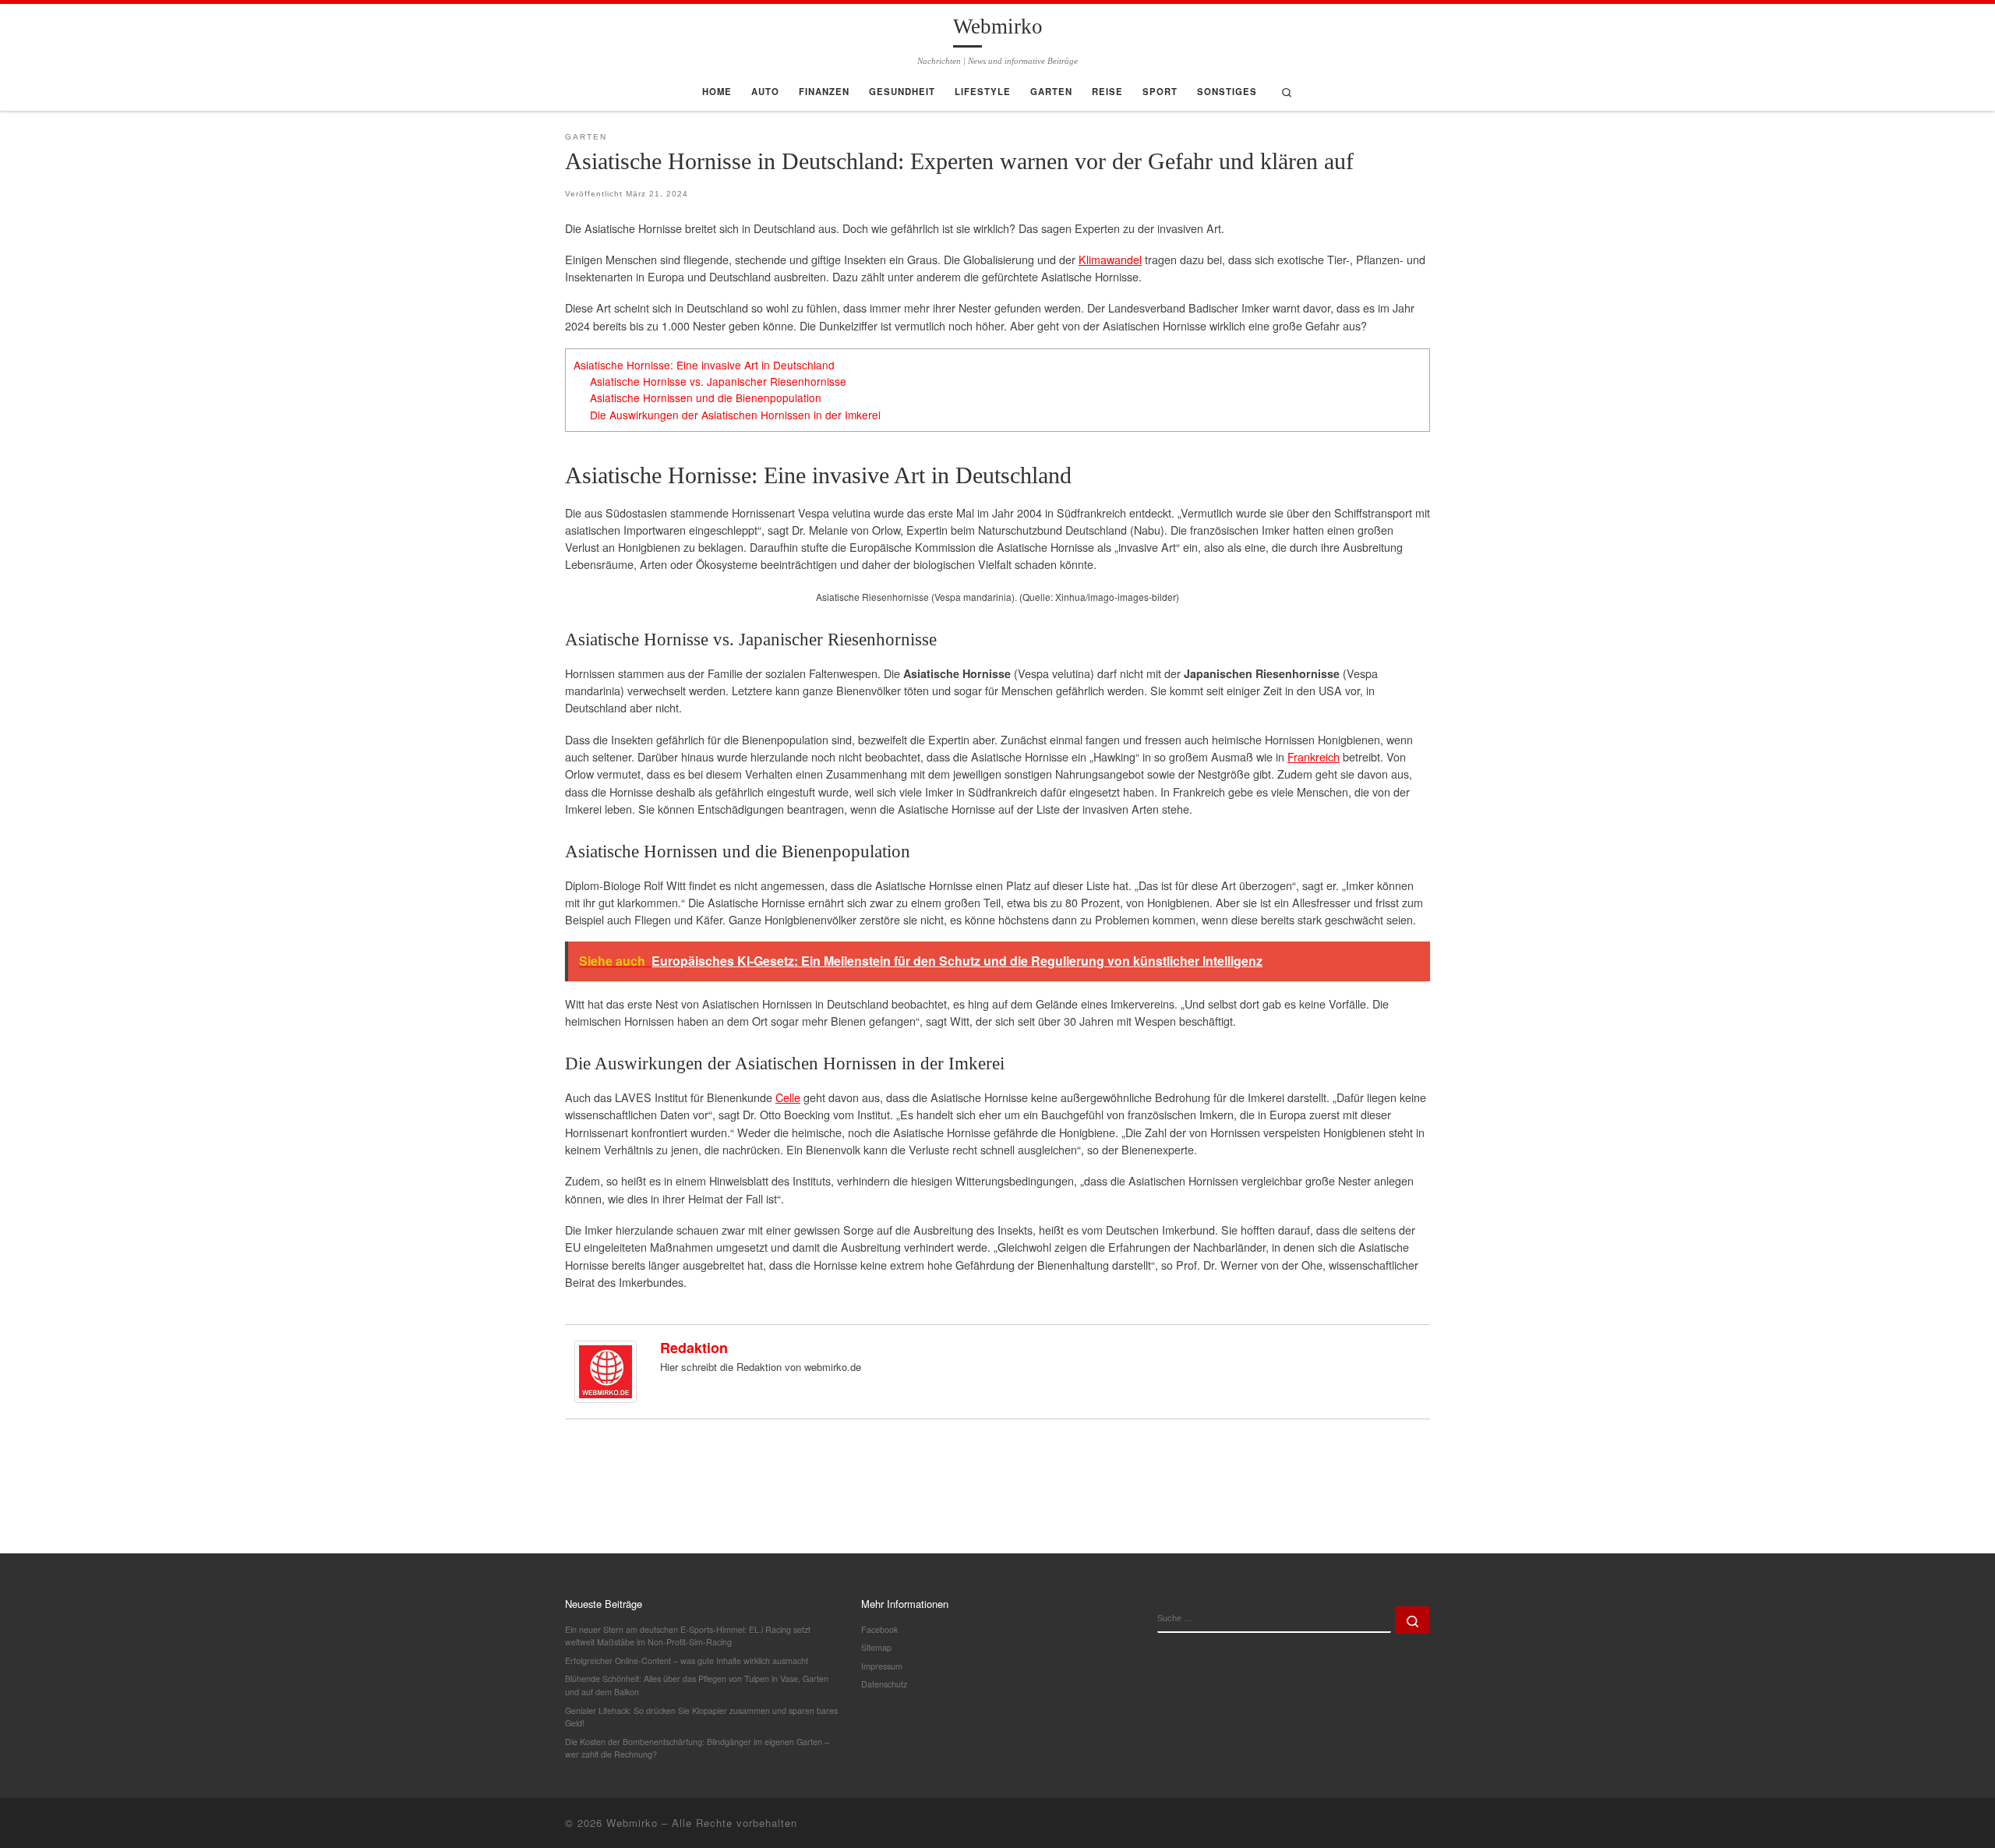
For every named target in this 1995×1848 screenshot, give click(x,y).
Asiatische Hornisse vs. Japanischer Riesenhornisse (718, 381)
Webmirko (632, 1823)
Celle (788, 1097)
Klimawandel (1110, 259)
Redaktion (694, 1348)
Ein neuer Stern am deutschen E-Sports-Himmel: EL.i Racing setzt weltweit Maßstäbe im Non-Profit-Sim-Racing (688, 1636)
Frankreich (1314, 756)
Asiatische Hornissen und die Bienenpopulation (706, 398)
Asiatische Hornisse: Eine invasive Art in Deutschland (704, 365)
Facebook (879, 1629)
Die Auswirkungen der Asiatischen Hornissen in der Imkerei (735, 415)
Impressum (882, 1666)
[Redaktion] (606, 1370)
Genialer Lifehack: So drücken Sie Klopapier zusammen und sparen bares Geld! (701, 1717)
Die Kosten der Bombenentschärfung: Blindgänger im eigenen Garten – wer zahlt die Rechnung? (697, 1748)
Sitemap (876, 1647)
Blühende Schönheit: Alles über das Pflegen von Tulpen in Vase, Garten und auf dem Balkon (697, 1685)
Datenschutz (884, 1684)
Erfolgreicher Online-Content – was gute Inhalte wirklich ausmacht (687, 1661)
